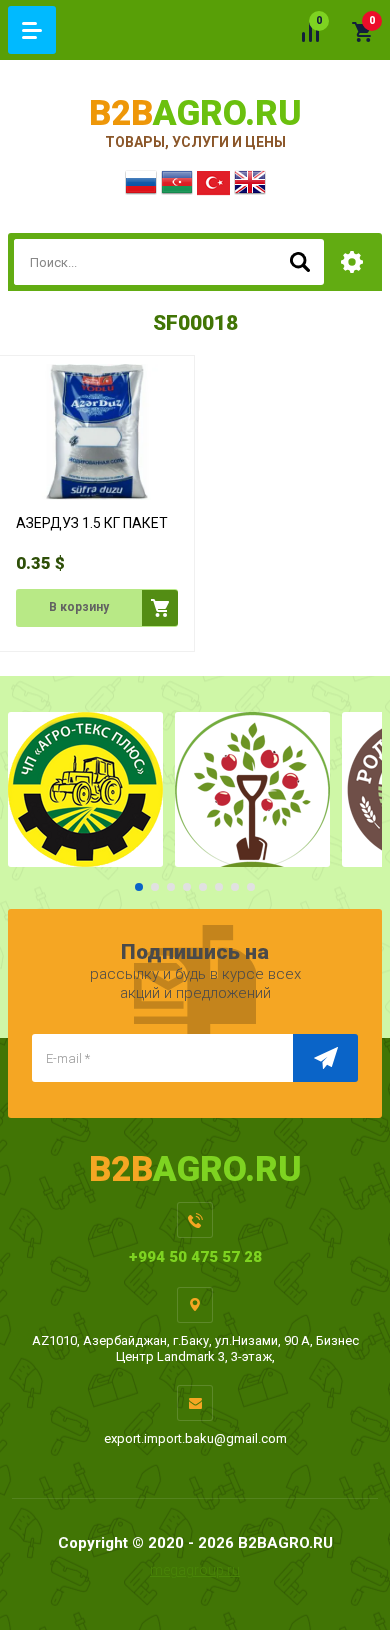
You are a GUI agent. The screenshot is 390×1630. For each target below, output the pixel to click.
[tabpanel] (85, 789)
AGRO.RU (195, 113)
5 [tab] (203, 887)
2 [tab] (155, 887)
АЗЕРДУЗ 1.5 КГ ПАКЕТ (92, 523)
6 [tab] (219, 887)
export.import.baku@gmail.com (195, 1438)
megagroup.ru (195, 1570)
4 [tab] (187, 887)
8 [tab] (251, 887)
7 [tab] (235, 887)
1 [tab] (139, 887)
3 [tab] (171, 887)
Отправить (325, 1058)
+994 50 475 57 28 (195, 1257)
